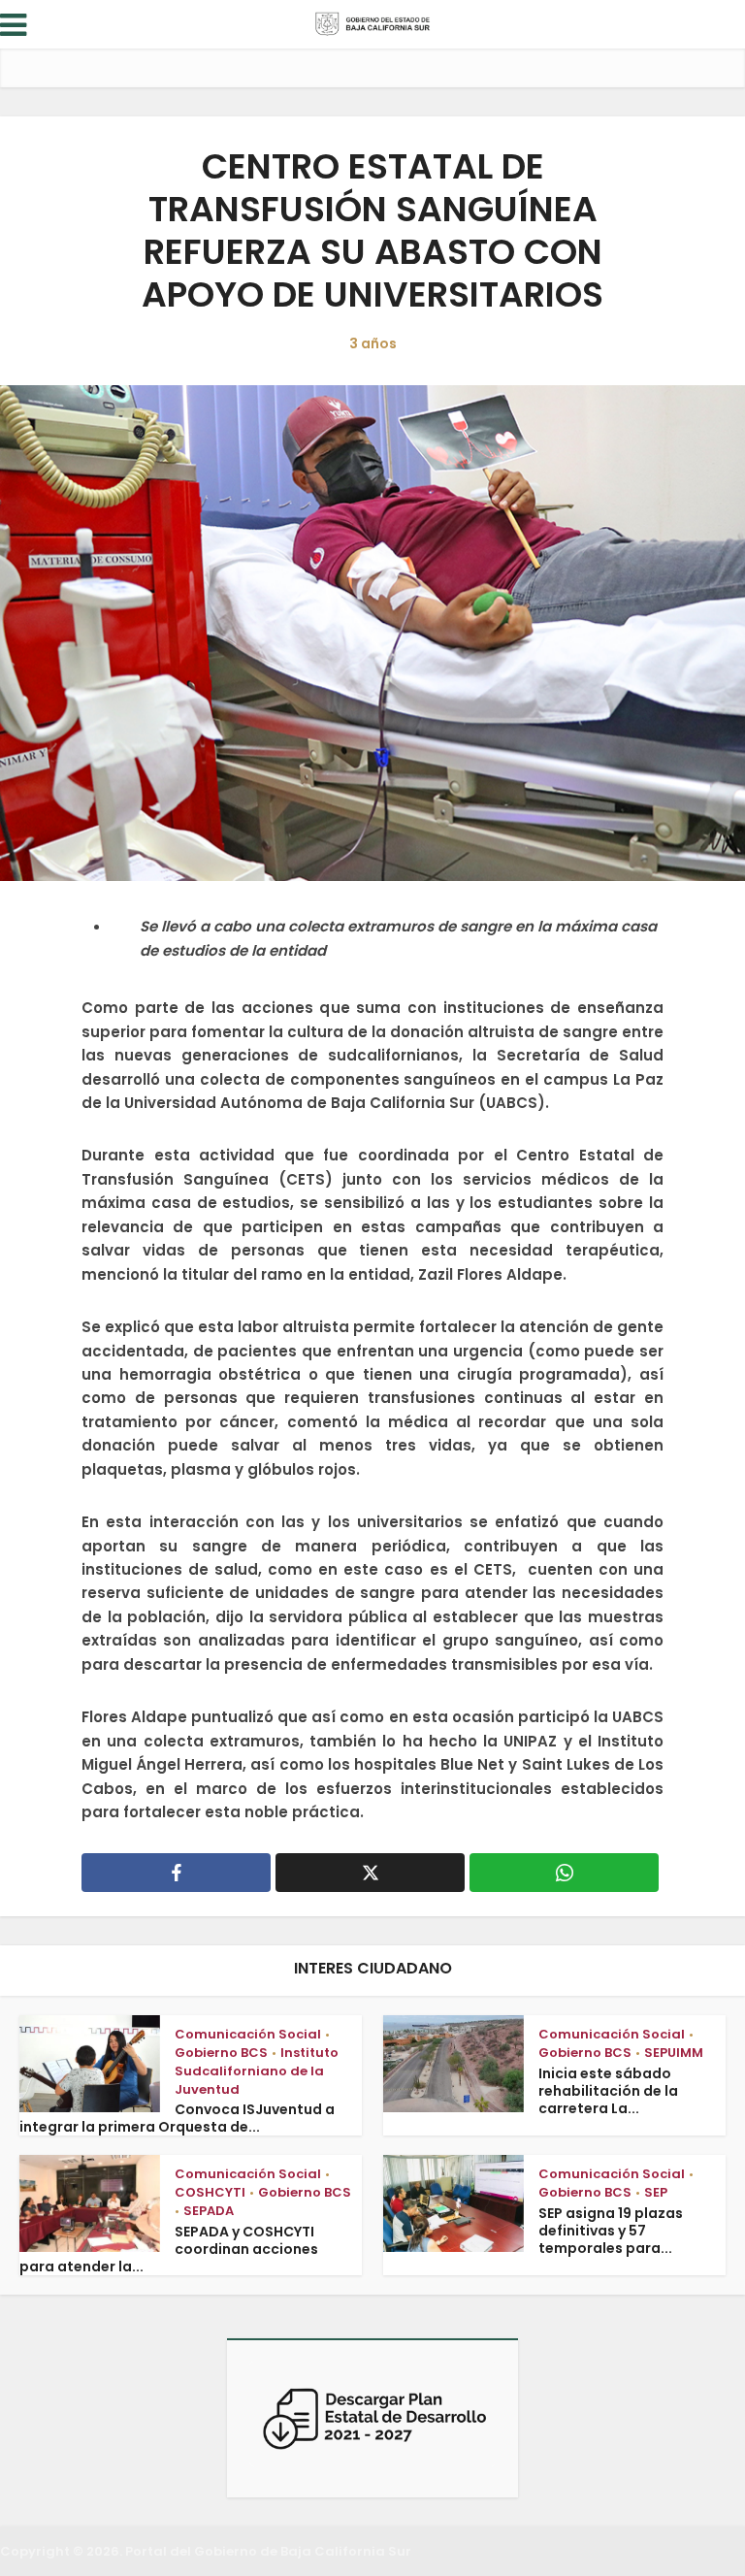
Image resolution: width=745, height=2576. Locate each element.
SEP (656, 2192)
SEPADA (209, 2211)
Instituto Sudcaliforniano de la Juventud (257, 2071)
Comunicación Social (248, 2034)
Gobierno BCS (221, 2053)
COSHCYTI (210, 2192)
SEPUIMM (674, 2053)
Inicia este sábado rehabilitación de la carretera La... (608, 2091)
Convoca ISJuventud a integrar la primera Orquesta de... (177, 2118)
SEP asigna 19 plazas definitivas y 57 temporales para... (611, 2231)
